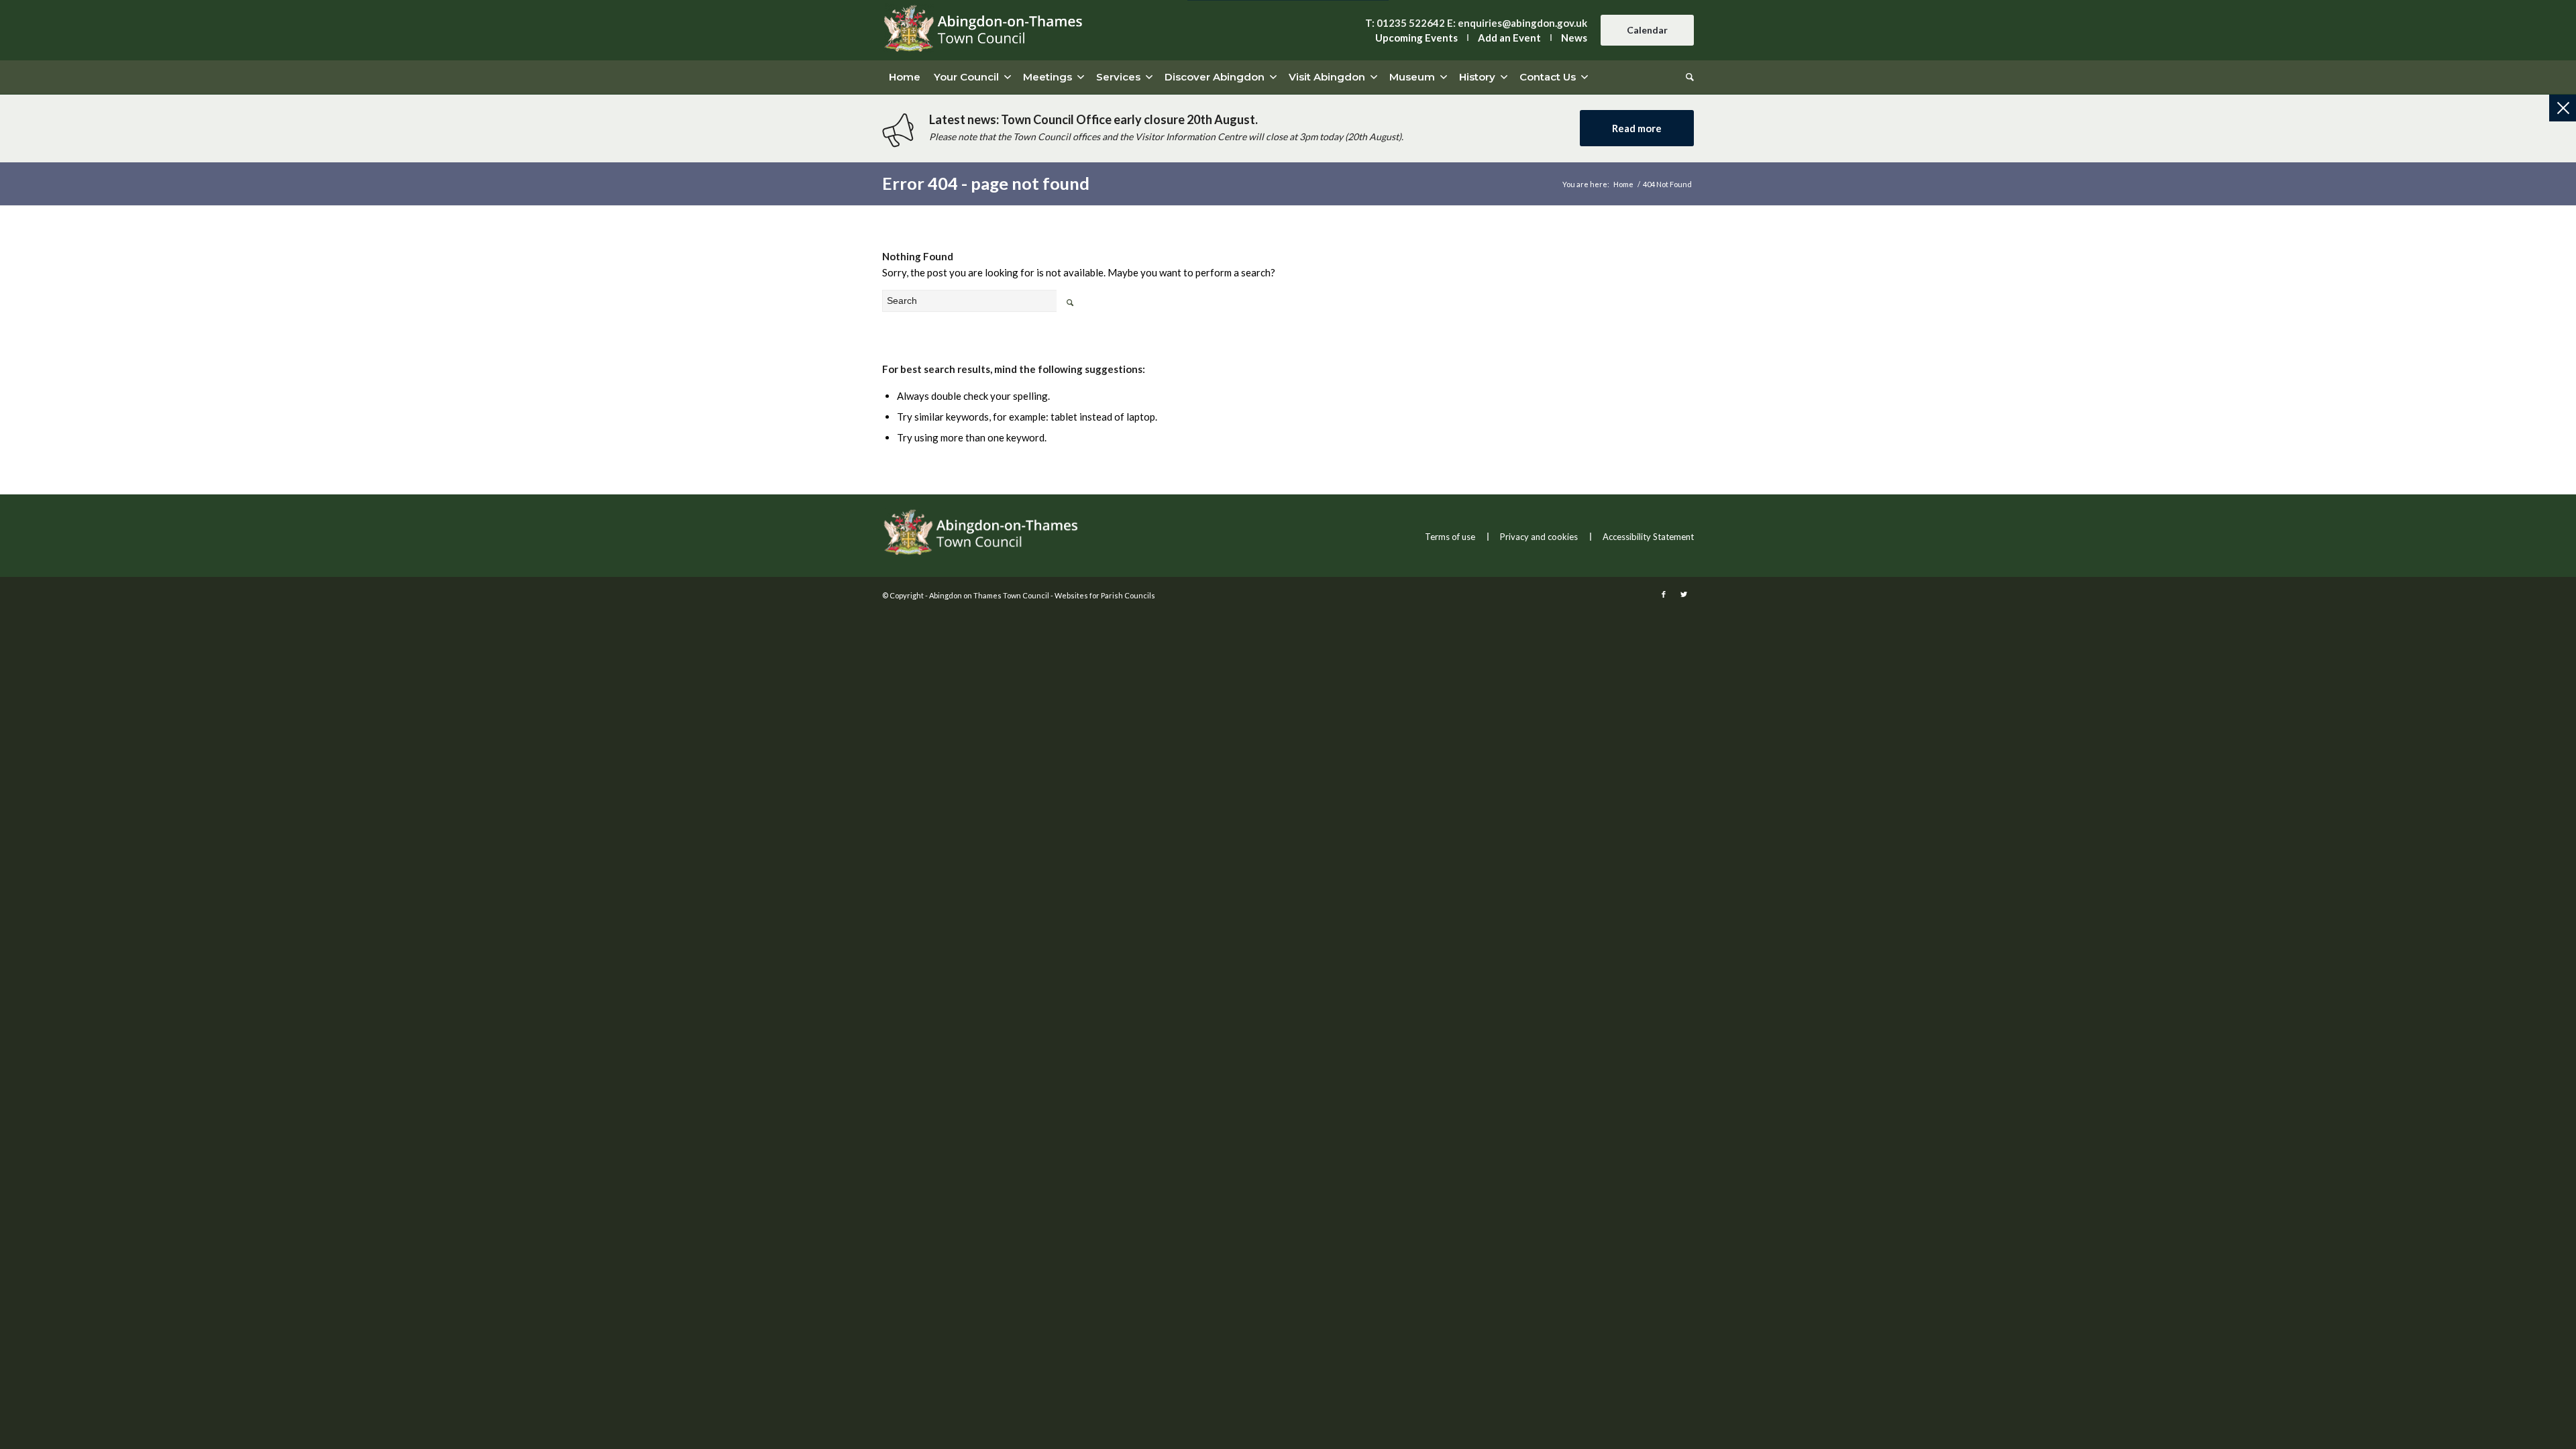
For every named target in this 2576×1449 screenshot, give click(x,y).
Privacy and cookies (1539, 537)
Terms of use (1450, 537)
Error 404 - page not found (986, 183)
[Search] (1686, 77)
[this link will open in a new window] (1664, 594)
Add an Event (1509, 38)
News (1574, 38)
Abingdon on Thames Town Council (989, 595)
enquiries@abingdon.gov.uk (1522, 23)
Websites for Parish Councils (1105, 595)
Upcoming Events (1416, 38)
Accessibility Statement (1648, 537)
